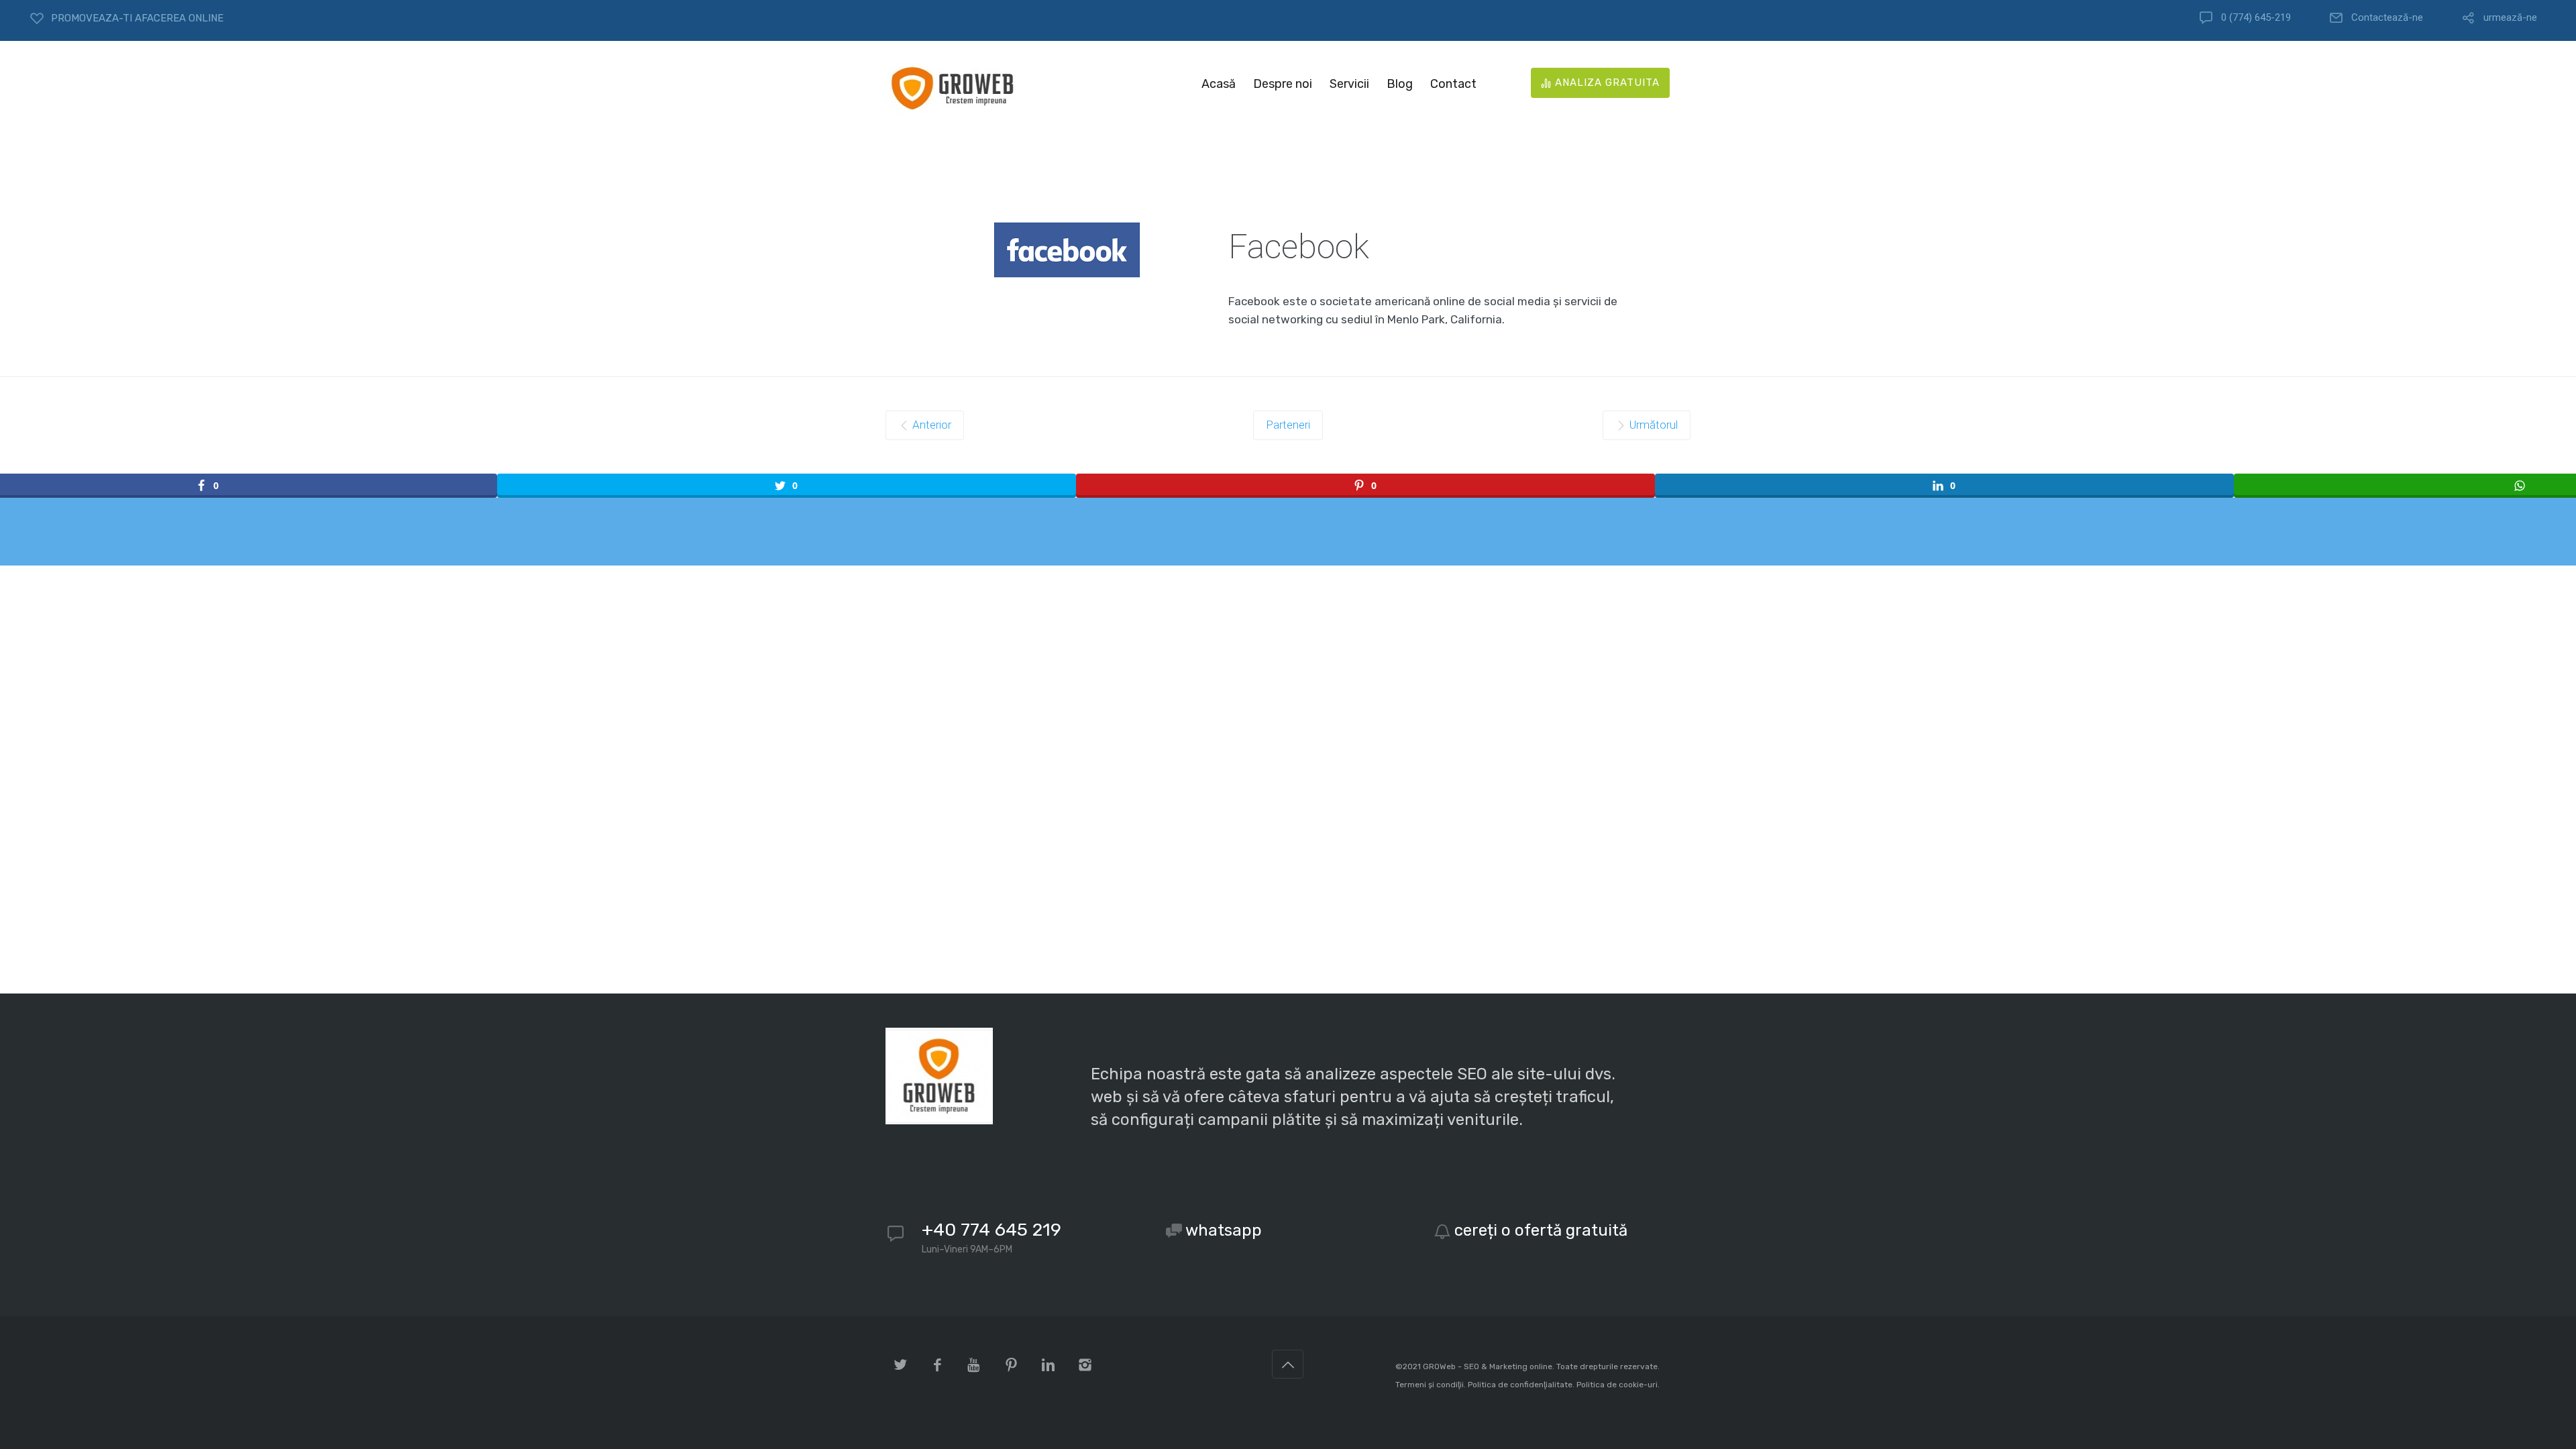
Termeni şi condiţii (1430, 1385)
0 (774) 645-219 (2256, 18)
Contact (1453, 84)
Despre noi (1283, 84)
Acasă (1219, 84)
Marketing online (1521, 1366)
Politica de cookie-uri (1617, 1385)
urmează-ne (2510, 18)
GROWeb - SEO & (1456, 1366)
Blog (1400, 84)
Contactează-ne (2387, 18)
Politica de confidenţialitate (1520, 1385)
